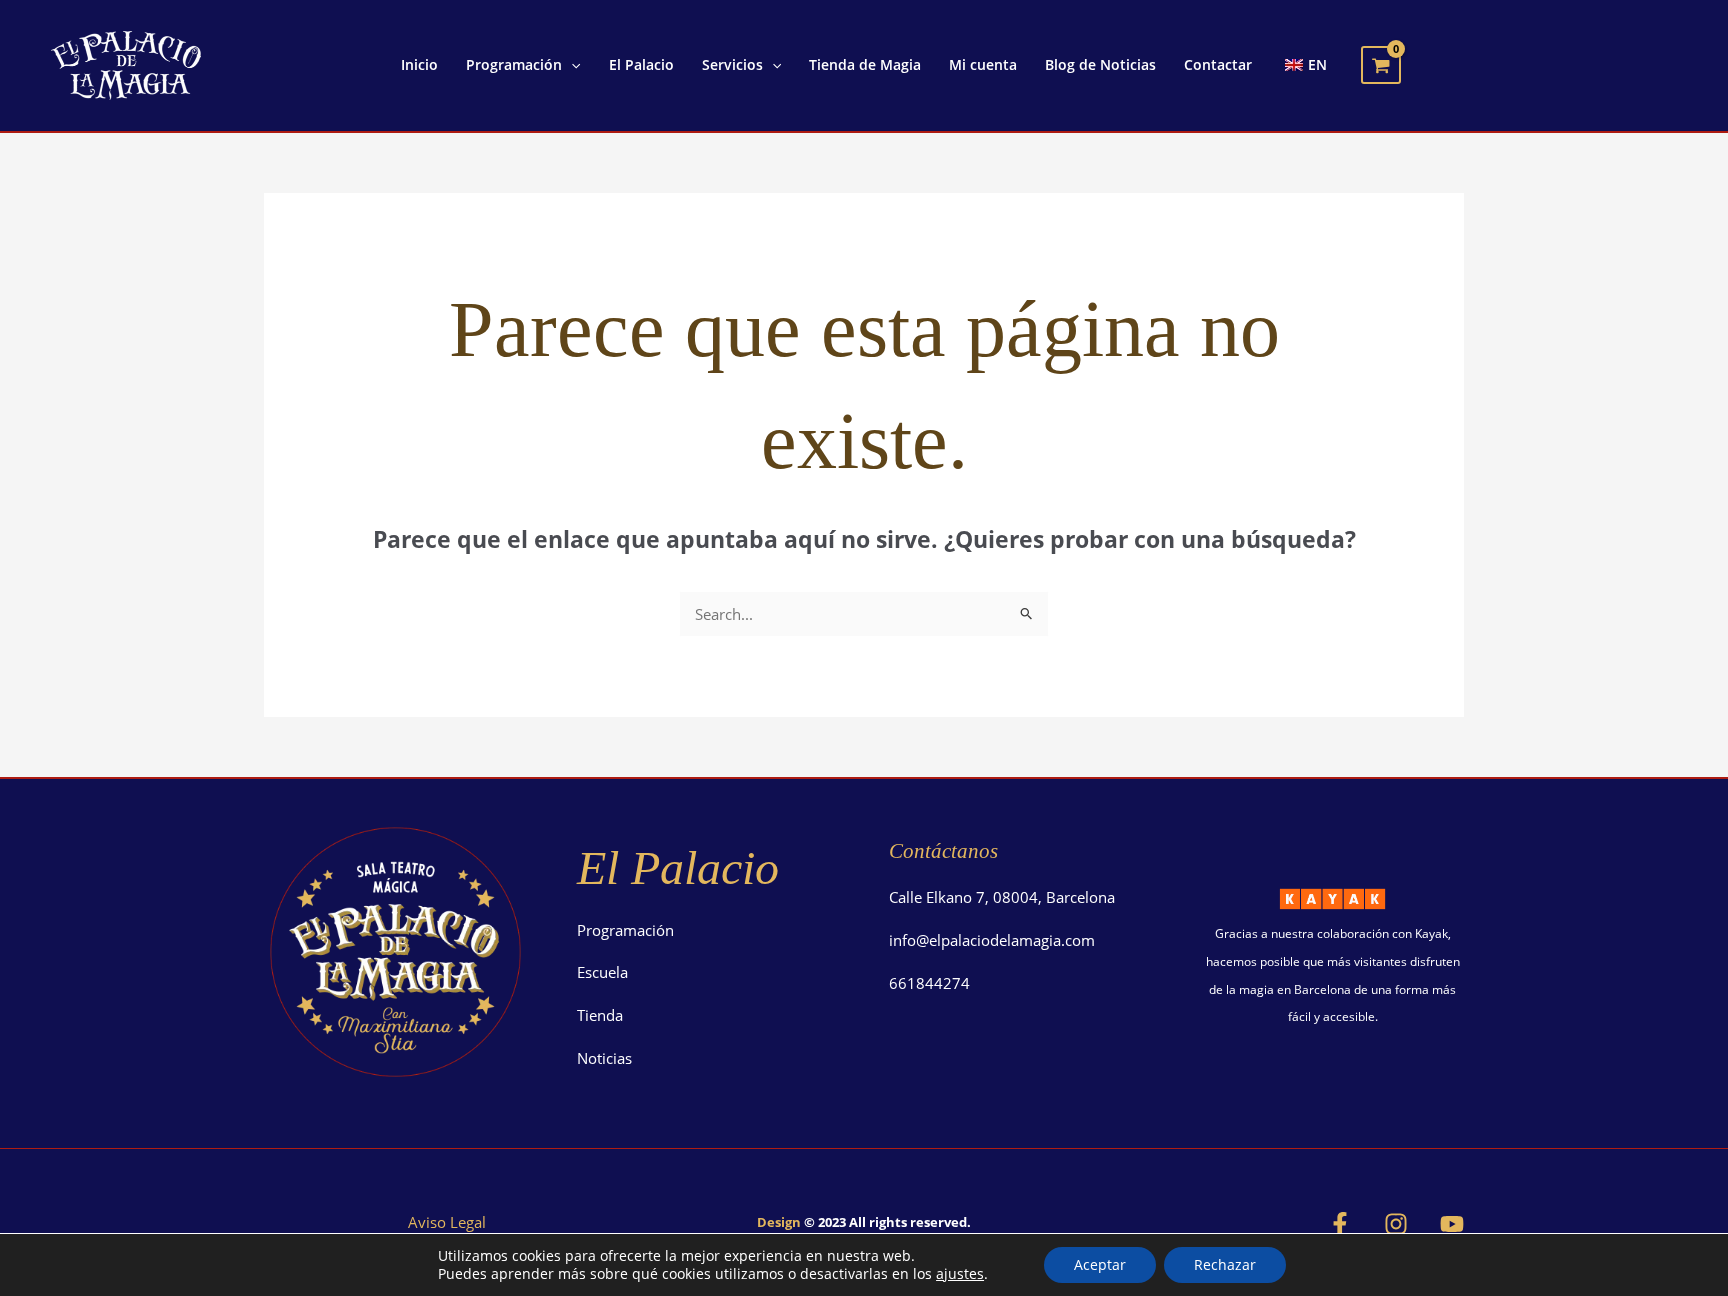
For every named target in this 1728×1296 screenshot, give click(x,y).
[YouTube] (1452, 1224)
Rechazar (1225, 1264)
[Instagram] (1396, 1224)
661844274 (929, 983)
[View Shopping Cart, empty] (1381, 65)
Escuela (602, 972)
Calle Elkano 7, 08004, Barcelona (1002, 897)
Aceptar (1100, 1264)
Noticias (604, 1058)
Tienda (600, 1015)
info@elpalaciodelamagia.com (992, 940)
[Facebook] (1340, 1224)
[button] (571, 65)
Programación (625, 930)
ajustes (960, 1274)
